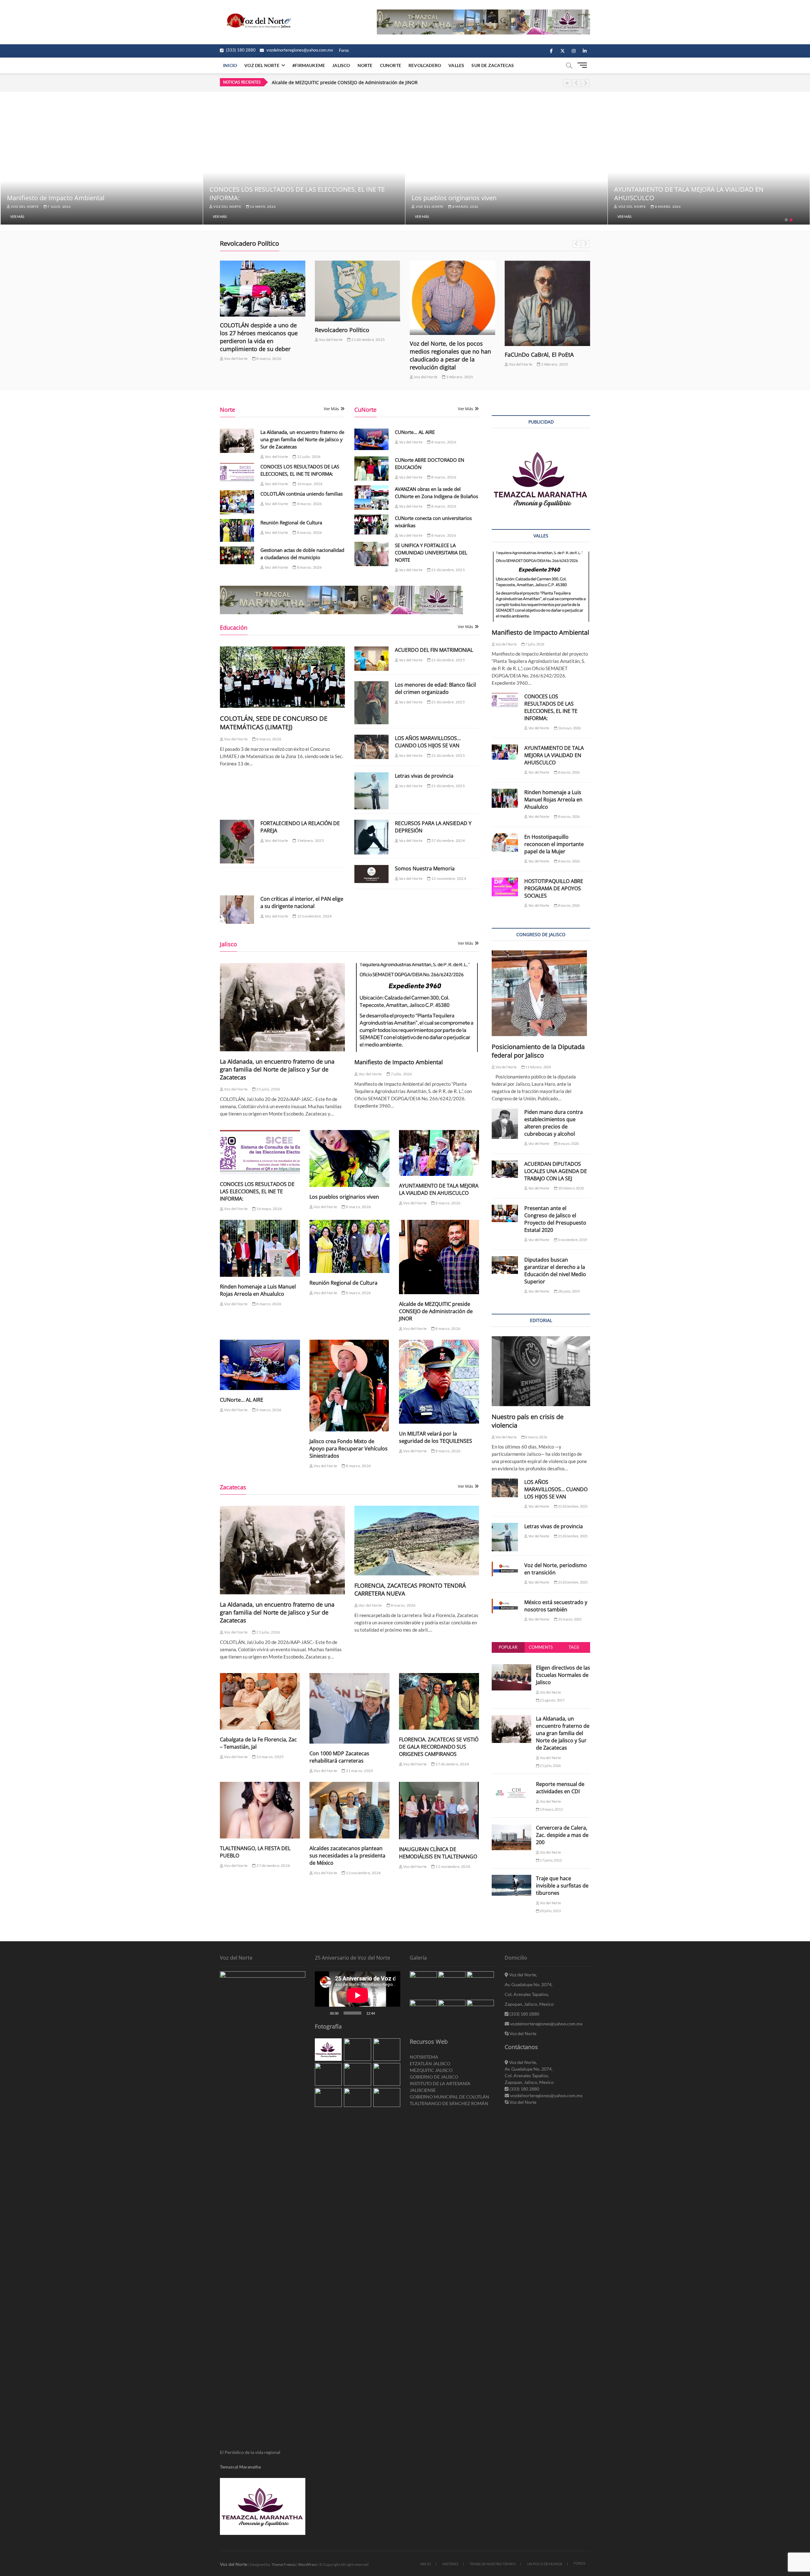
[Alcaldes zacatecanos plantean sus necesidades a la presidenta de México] (349, 1810)
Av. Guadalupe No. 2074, (529, 1984)
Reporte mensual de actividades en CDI (560, 1788)
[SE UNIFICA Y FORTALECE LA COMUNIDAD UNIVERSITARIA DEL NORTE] (371, 554)
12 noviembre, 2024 (448, 878)
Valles (456, 65)
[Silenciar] (382, 2013)
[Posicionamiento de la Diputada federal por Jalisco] (541, 993)
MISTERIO (450, 2564)
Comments (541, 1647)
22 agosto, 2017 (552, 1700)
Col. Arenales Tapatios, (527, 1994)
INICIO (426, 2564)
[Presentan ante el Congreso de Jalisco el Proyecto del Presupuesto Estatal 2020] (505, 1214)
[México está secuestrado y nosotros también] (505, 1606)
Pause (567, 83)
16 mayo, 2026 (464, 207)
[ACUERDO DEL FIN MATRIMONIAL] (371, 659)
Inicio (230, 65)
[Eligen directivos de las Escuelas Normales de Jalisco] (511, 1668)
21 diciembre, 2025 (273, 340)
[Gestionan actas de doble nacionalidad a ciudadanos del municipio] (237, 555)
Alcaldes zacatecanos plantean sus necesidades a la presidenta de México (347, 1856)
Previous (576, 83)
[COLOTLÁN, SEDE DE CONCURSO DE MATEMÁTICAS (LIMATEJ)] (282, 677)
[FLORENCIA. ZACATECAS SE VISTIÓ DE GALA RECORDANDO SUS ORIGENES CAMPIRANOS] (439, 1701)
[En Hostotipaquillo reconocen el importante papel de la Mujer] (505, 843)
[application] (358, 1995)
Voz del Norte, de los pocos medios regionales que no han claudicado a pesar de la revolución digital (355, 355)
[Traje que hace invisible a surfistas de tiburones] (511, 1878)
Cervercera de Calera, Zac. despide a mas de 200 (562, 1835)
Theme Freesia (283, 2564)
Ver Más (17, 216)
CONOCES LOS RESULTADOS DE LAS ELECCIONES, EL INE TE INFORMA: (257, 1191)
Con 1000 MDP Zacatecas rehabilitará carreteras (339, 1757)
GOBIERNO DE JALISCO (434, 2077)
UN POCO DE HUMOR (545, 2564)
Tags (574, 1647)
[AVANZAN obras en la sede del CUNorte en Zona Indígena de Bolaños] (371, 498)
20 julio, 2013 (550, 1911)
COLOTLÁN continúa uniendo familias (302, 494)
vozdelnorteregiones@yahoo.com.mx (299, 50)
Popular (508, 1647)
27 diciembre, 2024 (448, 840)
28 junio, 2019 (569, 1291)
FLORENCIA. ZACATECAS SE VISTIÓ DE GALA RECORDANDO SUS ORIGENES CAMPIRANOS (439, 1747)
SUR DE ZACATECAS (493, 65)
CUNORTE (391, 65)
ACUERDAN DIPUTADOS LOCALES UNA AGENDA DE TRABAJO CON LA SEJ (556, 1171)
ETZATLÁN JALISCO (430, 2063)
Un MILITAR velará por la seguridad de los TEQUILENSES (436, 1437)
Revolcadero (425, 65)
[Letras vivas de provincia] (371, 791)
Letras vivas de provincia (424, 776)
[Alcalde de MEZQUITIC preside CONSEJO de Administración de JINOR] (439, 1257)
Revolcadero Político (247, 330)
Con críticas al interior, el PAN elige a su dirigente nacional (302, 902)
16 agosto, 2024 (555, 335)
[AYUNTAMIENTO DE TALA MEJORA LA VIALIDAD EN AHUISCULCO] (439, 1153)
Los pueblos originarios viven (656, 198)
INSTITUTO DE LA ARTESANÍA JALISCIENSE (440, 2087)
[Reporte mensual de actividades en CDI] (511, 1784)
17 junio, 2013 (550, 1860)
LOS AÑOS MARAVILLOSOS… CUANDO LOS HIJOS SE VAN (428, 742)
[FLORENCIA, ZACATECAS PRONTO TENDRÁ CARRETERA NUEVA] (417, 1540)
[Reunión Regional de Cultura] (237, 530)
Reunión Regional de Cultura (291, 522)
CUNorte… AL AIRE (415, 432)
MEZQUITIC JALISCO (431, 2070)
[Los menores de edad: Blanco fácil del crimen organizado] (371, 703)
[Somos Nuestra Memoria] (371, 874)
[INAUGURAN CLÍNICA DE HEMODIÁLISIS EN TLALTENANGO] (439, 1811)
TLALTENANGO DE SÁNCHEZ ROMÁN (449, 2103)
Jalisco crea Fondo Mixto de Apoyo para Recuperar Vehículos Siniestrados (349, 1449)
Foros (344, 50)
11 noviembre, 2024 (452, 1866)
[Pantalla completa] (392, 2013)
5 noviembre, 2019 (572, 1240)
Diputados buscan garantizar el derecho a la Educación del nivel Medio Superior (555, 1271)
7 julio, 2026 (261, 207)
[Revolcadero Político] (263, 291)
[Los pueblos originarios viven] (349, 1158)
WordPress (307, 2564)
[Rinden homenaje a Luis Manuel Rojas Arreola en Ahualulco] (260, 1248)
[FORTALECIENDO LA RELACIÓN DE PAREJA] (237, 842)
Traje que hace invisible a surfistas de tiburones (562, 1886)
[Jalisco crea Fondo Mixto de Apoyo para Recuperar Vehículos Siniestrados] (349, 1385)
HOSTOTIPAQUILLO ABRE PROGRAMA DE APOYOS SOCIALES (554, 888)
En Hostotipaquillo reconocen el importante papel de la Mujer (554, 844)
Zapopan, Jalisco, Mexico (529, 2004)
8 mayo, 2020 (568, 1143)
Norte (365, 65)
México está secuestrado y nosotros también (556, 1606)
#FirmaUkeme (309, 65)
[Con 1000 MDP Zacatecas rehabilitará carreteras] (349, 1708)
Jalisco (341, 65)
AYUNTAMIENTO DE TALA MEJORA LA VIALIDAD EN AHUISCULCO (439, 1189)
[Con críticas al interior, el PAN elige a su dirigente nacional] (237, 909)
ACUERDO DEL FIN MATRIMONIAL (434, 650)
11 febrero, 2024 (538, 1067)
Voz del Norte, (523, 1975)
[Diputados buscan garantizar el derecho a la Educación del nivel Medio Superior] (505, 1265)
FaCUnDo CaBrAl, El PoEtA (444, 355)
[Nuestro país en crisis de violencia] (541, 1371)
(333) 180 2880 (240, 50)
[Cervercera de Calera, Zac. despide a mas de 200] (511, 1828)
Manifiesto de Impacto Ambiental (258, 198)
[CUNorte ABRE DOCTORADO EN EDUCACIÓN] (371, 469)
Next (586, 83)
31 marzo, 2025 (270, 1757)
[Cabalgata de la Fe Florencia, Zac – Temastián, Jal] (260, 1701)
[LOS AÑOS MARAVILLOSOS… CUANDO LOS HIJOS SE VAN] (371, 747)
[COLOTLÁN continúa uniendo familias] (237, 502)
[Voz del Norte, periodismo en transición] (505, 1569)
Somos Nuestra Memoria (425, 868)
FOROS (579, 2563)
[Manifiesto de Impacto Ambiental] (417, 1007)
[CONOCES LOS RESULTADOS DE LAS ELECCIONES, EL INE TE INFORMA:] (237, 473)
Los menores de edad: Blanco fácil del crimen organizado (435, 688)
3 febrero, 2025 (364, 377)
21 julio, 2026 (60, 207)
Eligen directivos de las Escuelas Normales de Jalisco (563, 1675)
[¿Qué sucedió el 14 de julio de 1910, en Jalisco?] (547, 285)
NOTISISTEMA (424, 2057)
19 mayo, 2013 (551, 1809)
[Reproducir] (323, 2013)
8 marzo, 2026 (667, 207)
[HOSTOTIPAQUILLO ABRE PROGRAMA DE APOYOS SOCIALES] (505, 887)
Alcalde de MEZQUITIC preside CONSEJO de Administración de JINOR (436, 1311)
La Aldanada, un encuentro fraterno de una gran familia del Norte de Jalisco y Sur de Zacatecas (373, 82)
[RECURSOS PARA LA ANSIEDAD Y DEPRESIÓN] (371, 837)
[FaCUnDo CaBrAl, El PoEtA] (452, 303)
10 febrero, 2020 (571, 1188)
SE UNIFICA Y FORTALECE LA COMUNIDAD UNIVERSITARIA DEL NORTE (431, 553)
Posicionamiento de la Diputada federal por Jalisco (538, 1051)
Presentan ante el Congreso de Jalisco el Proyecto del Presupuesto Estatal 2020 (555, 1219)
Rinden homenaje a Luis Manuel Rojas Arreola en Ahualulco (258, 1290)
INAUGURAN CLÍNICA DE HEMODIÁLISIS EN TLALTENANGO (438, 1853)
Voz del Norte (24, 207)
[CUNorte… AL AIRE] (371, 439)
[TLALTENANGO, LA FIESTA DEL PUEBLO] (260, 1810)
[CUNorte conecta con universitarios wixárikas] (371, 525)
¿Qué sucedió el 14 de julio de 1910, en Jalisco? (545, 321)
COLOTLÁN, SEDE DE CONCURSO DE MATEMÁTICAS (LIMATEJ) (274, 723)
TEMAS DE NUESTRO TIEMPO (493, 2564)
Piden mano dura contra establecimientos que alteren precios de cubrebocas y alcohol (554, 1123)
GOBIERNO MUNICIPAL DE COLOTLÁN (449, 2097)
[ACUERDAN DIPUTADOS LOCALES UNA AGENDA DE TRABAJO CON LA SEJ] (505, 1169)
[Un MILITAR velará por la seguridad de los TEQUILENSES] (439, 1382)
